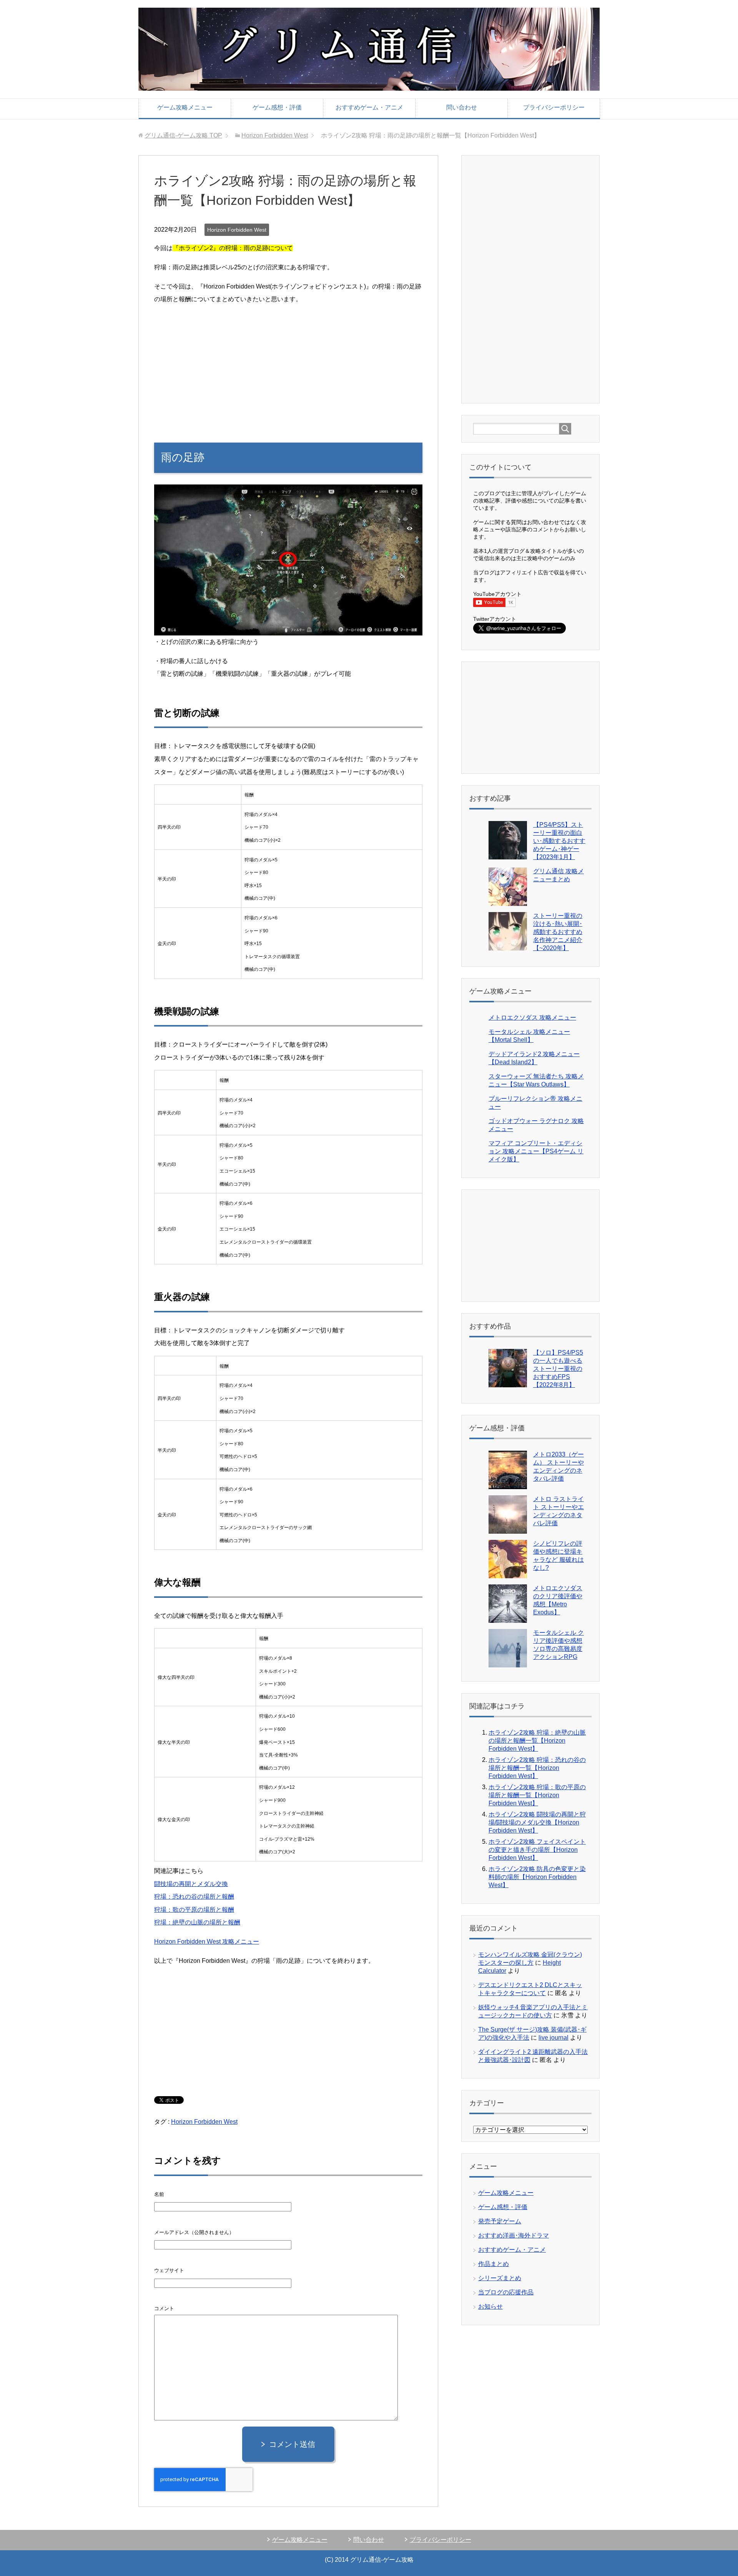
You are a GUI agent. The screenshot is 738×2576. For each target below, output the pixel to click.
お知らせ (490, 2306)
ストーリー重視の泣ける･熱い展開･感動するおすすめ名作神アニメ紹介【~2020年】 (558, 932)
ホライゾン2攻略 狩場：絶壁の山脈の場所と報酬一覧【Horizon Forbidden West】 (537, 1741)
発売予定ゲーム (500, 2221)
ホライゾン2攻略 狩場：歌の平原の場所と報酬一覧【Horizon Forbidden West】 (537, 1795)
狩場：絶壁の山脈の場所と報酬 (197, 1922)
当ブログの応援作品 (506, 2292)
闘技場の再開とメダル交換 (191, 1884)
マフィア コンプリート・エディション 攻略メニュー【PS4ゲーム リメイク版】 (536, 1151)
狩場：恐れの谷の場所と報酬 (194, 1897)
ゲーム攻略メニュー (185, 107)
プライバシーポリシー (554, 107)
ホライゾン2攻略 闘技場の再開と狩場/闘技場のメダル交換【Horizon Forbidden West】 (537, 1822)
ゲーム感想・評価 (277, 107)
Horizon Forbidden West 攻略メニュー (207, 1942)
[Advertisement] (288, 366)
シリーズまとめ (500, 2278)
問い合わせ (462, 107)
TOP (183, 135)
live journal (553, 2038)
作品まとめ (494, 2264)
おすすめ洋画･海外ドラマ (514, 2235)
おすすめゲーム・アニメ (369, 107)
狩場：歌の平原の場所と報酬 (194, 1910)
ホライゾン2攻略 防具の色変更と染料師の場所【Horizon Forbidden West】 (537, 1877)
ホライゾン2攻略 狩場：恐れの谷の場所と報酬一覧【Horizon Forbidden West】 (537, 1768)
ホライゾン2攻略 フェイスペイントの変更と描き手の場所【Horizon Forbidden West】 (537, 1850)
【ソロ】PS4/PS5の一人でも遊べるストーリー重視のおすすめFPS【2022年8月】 (558, 1369)
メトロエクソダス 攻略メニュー (532, 1018)
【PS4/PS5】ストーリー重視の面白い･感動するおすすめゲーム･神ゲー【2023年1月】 (559, 841)
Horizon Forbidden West (237, 230)
